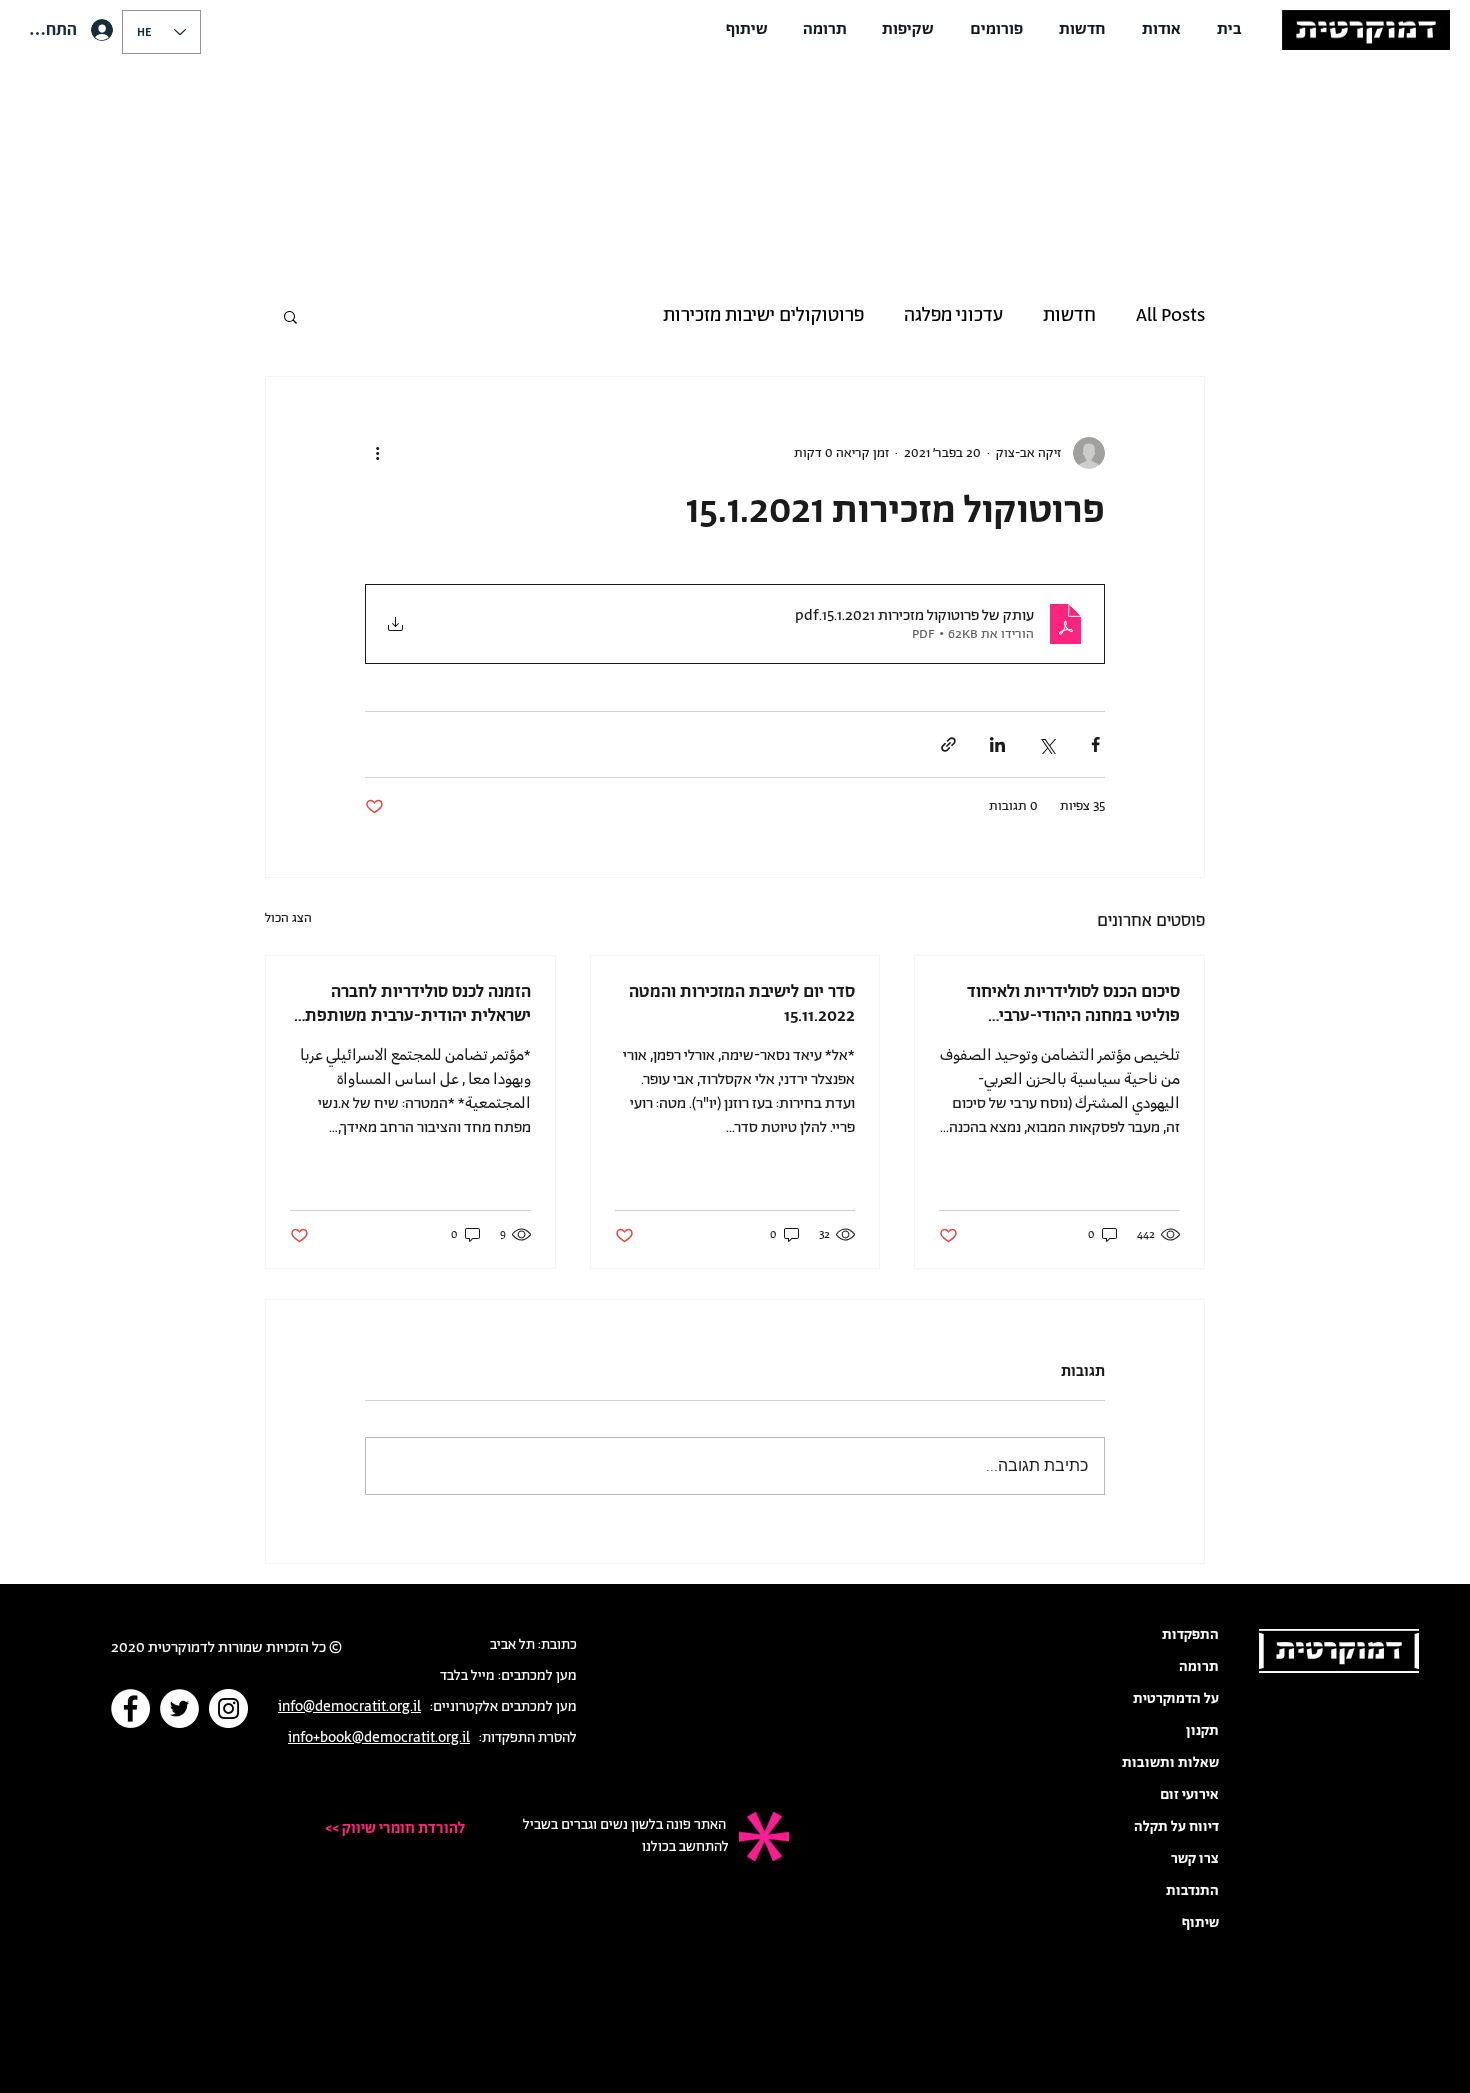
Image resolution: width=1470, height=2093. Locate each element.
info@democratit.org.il (349, 1707)
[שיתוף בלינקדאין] (997, 744)
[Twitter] (179, 1708)
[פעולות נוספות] (377, 453)
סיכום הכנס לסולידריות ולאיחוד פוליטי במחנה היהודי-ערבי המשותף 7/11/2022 (1073, 1004)
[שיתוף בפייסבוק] (1095, 744)
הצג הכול (288, 918)
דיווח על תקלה (1176, 1827)
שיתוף (1200, 1923)
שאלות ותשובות (1170, 1763)
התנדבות (1192, 1891)
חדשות (1069, 316)
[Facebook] (130, 1708)
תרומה (1199, 1667)
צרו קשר (1195, 1859)
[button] (1161, 30)
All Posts (1170, 316)
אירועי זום (1189, 1795)
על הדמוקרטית (1176, 1699)
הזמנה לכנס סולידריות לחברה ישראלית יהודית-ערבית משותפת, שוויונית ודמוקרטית (416, 1004)
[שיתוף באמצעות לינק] (948, 744)
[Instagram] (228, 1708)
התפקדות (1190, 1635)
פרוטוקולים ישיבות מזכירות (763, 316)
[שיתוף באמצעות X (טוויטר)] (1046, 744)
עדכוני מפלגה (953, 316)
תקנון (1202, 1731)
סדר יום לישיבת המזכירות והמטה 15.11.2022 (742, 1004)
